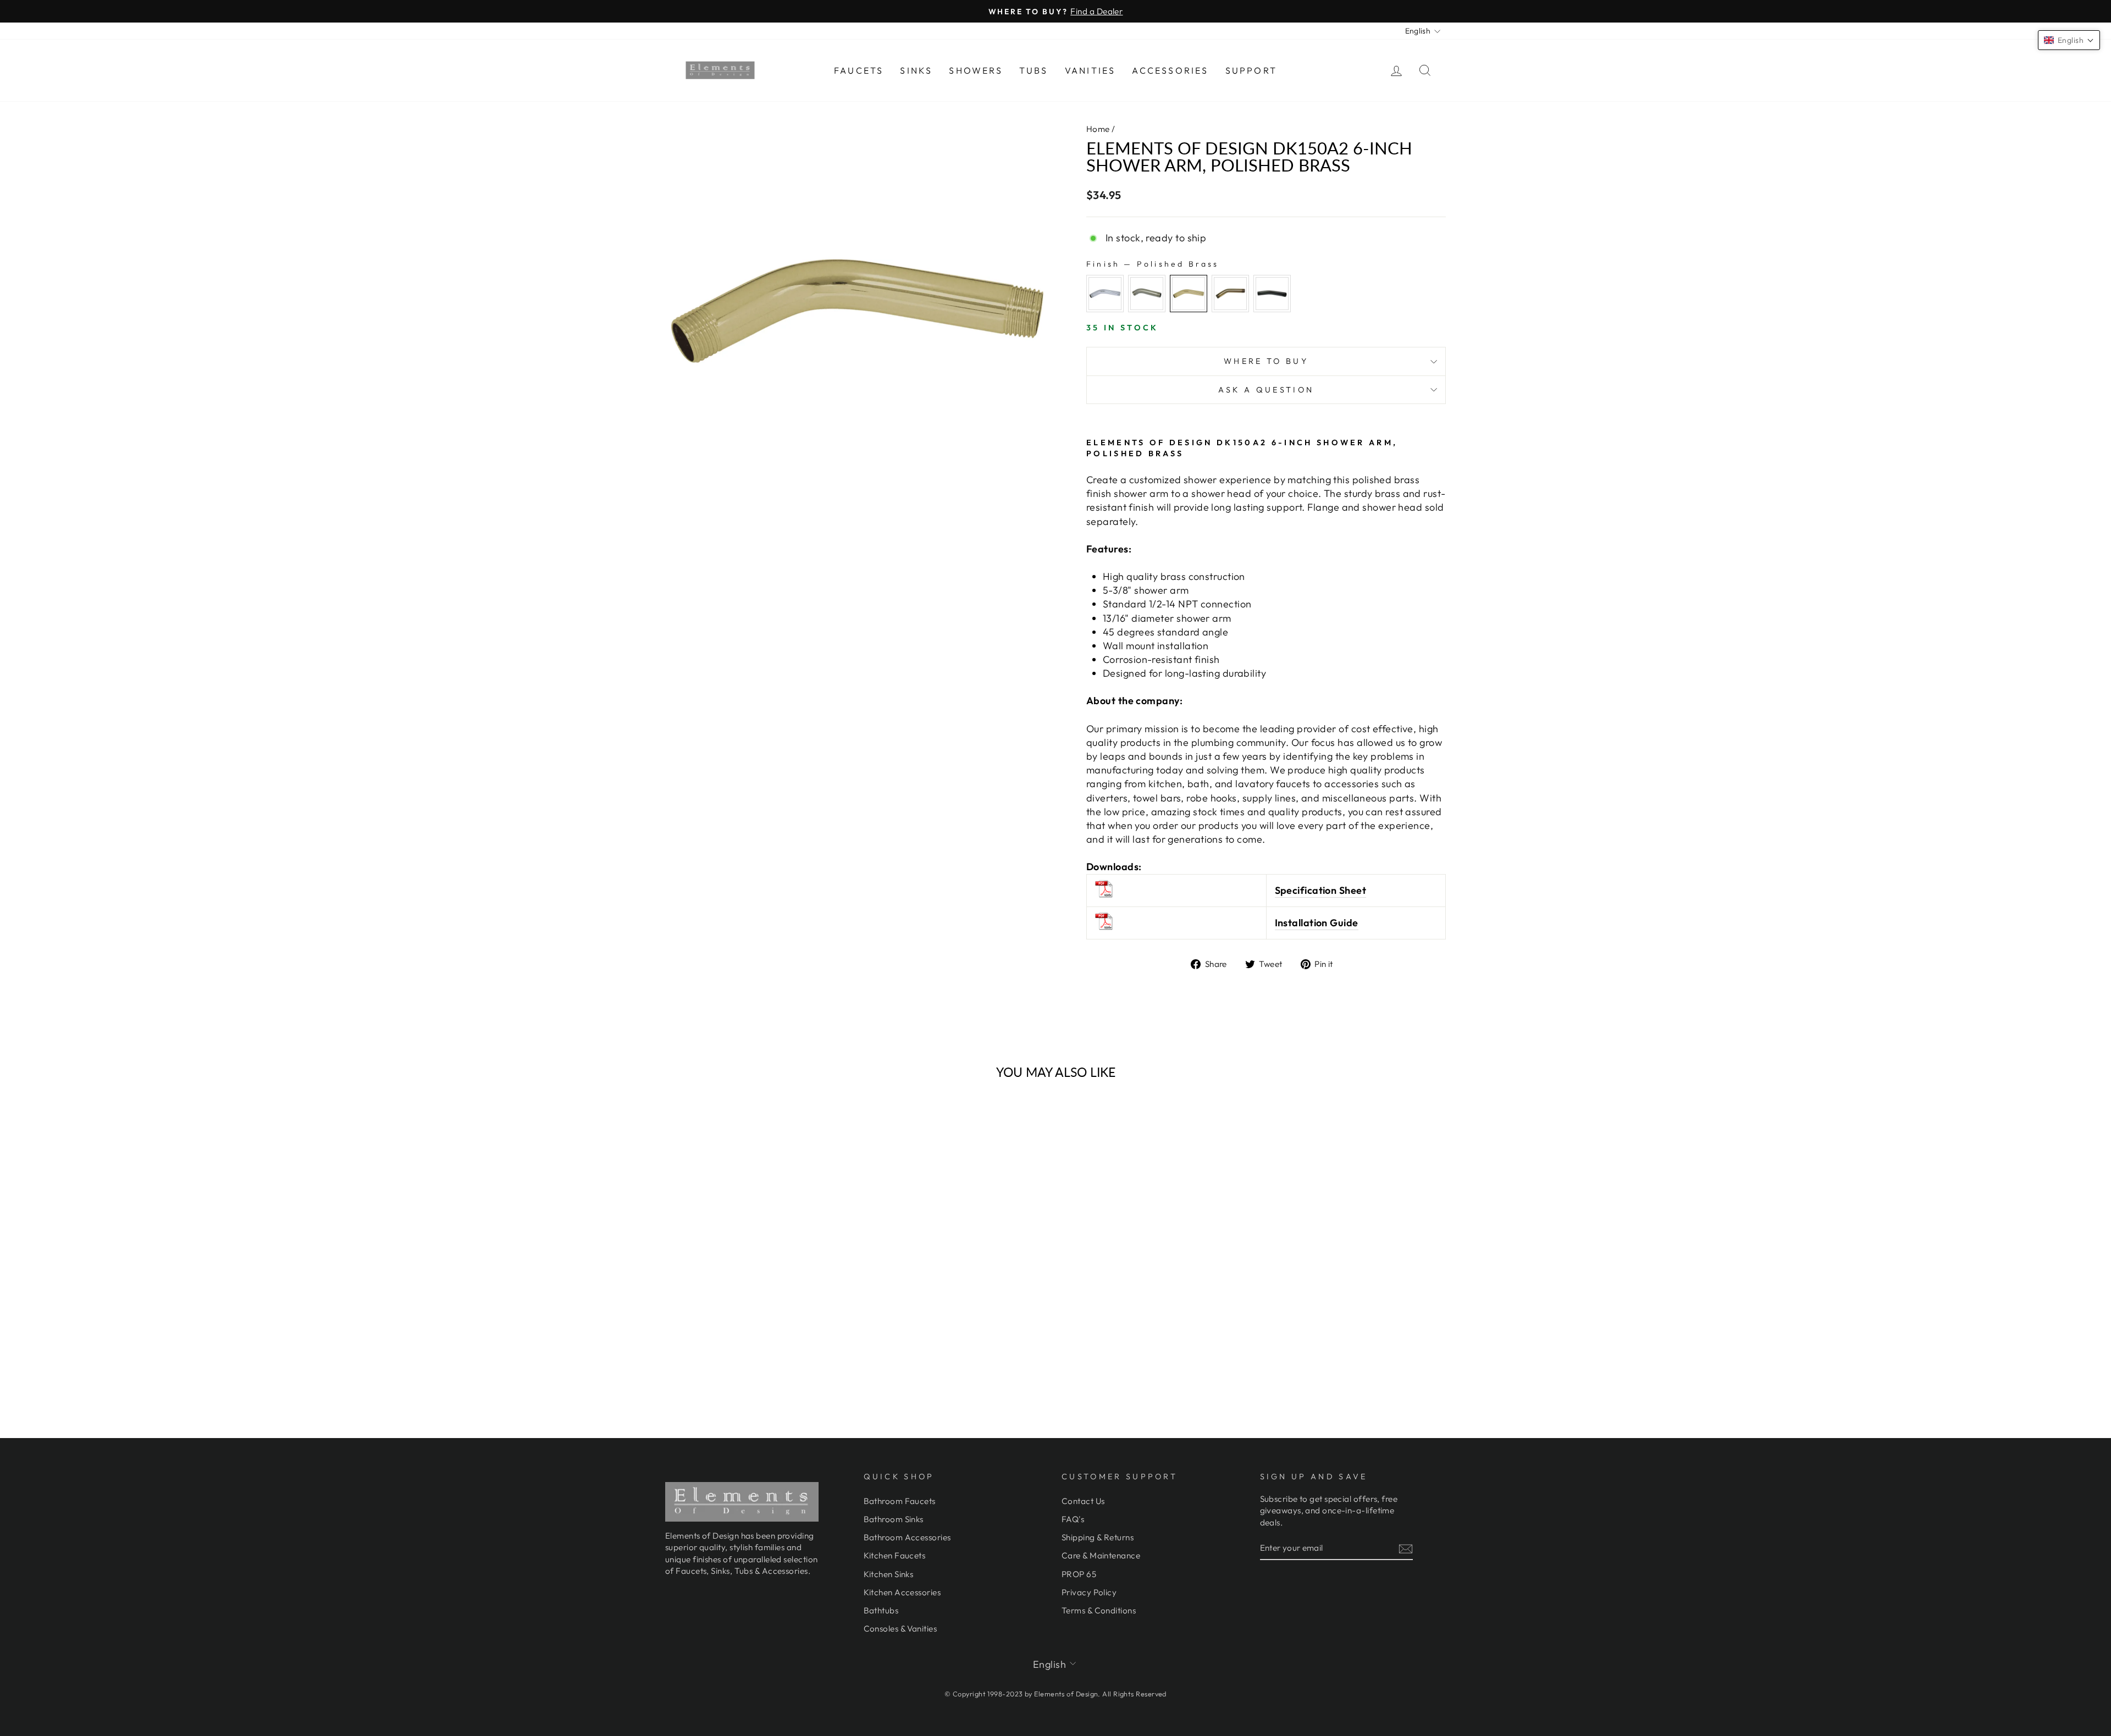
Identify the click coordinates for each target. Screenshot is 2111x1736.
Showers (976, 70)
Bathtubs (881, 1610)
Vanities (1090, 70)
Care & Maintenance (1101, 1555)
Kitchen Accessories (902, 1592)
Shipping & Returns (1098, 1537)
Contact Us (1083, 1501)
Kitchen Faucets (895, 1555)
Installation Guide (1317, 923)
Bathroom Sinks (894, 1519)
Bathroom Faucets (900, 1501)
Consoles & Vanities (900, 1629)
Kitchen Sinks (889, 1574)
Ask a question (1266, 390)
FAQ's (1073, 1519)
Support (1251, 70)
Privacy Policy (1089, 1592)
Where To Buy (1266, 361)
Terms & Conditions (1099, 1610)
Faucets (859, 70)
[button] (2069, 40)
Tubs (1034, 70)
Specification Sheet (1321, 890)
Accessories (1170, 70)
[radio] (1105, 294)
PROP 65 (1079, 1574)
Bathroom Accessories (907, 1537)
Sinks (916, 70)
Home (1098, 129)
